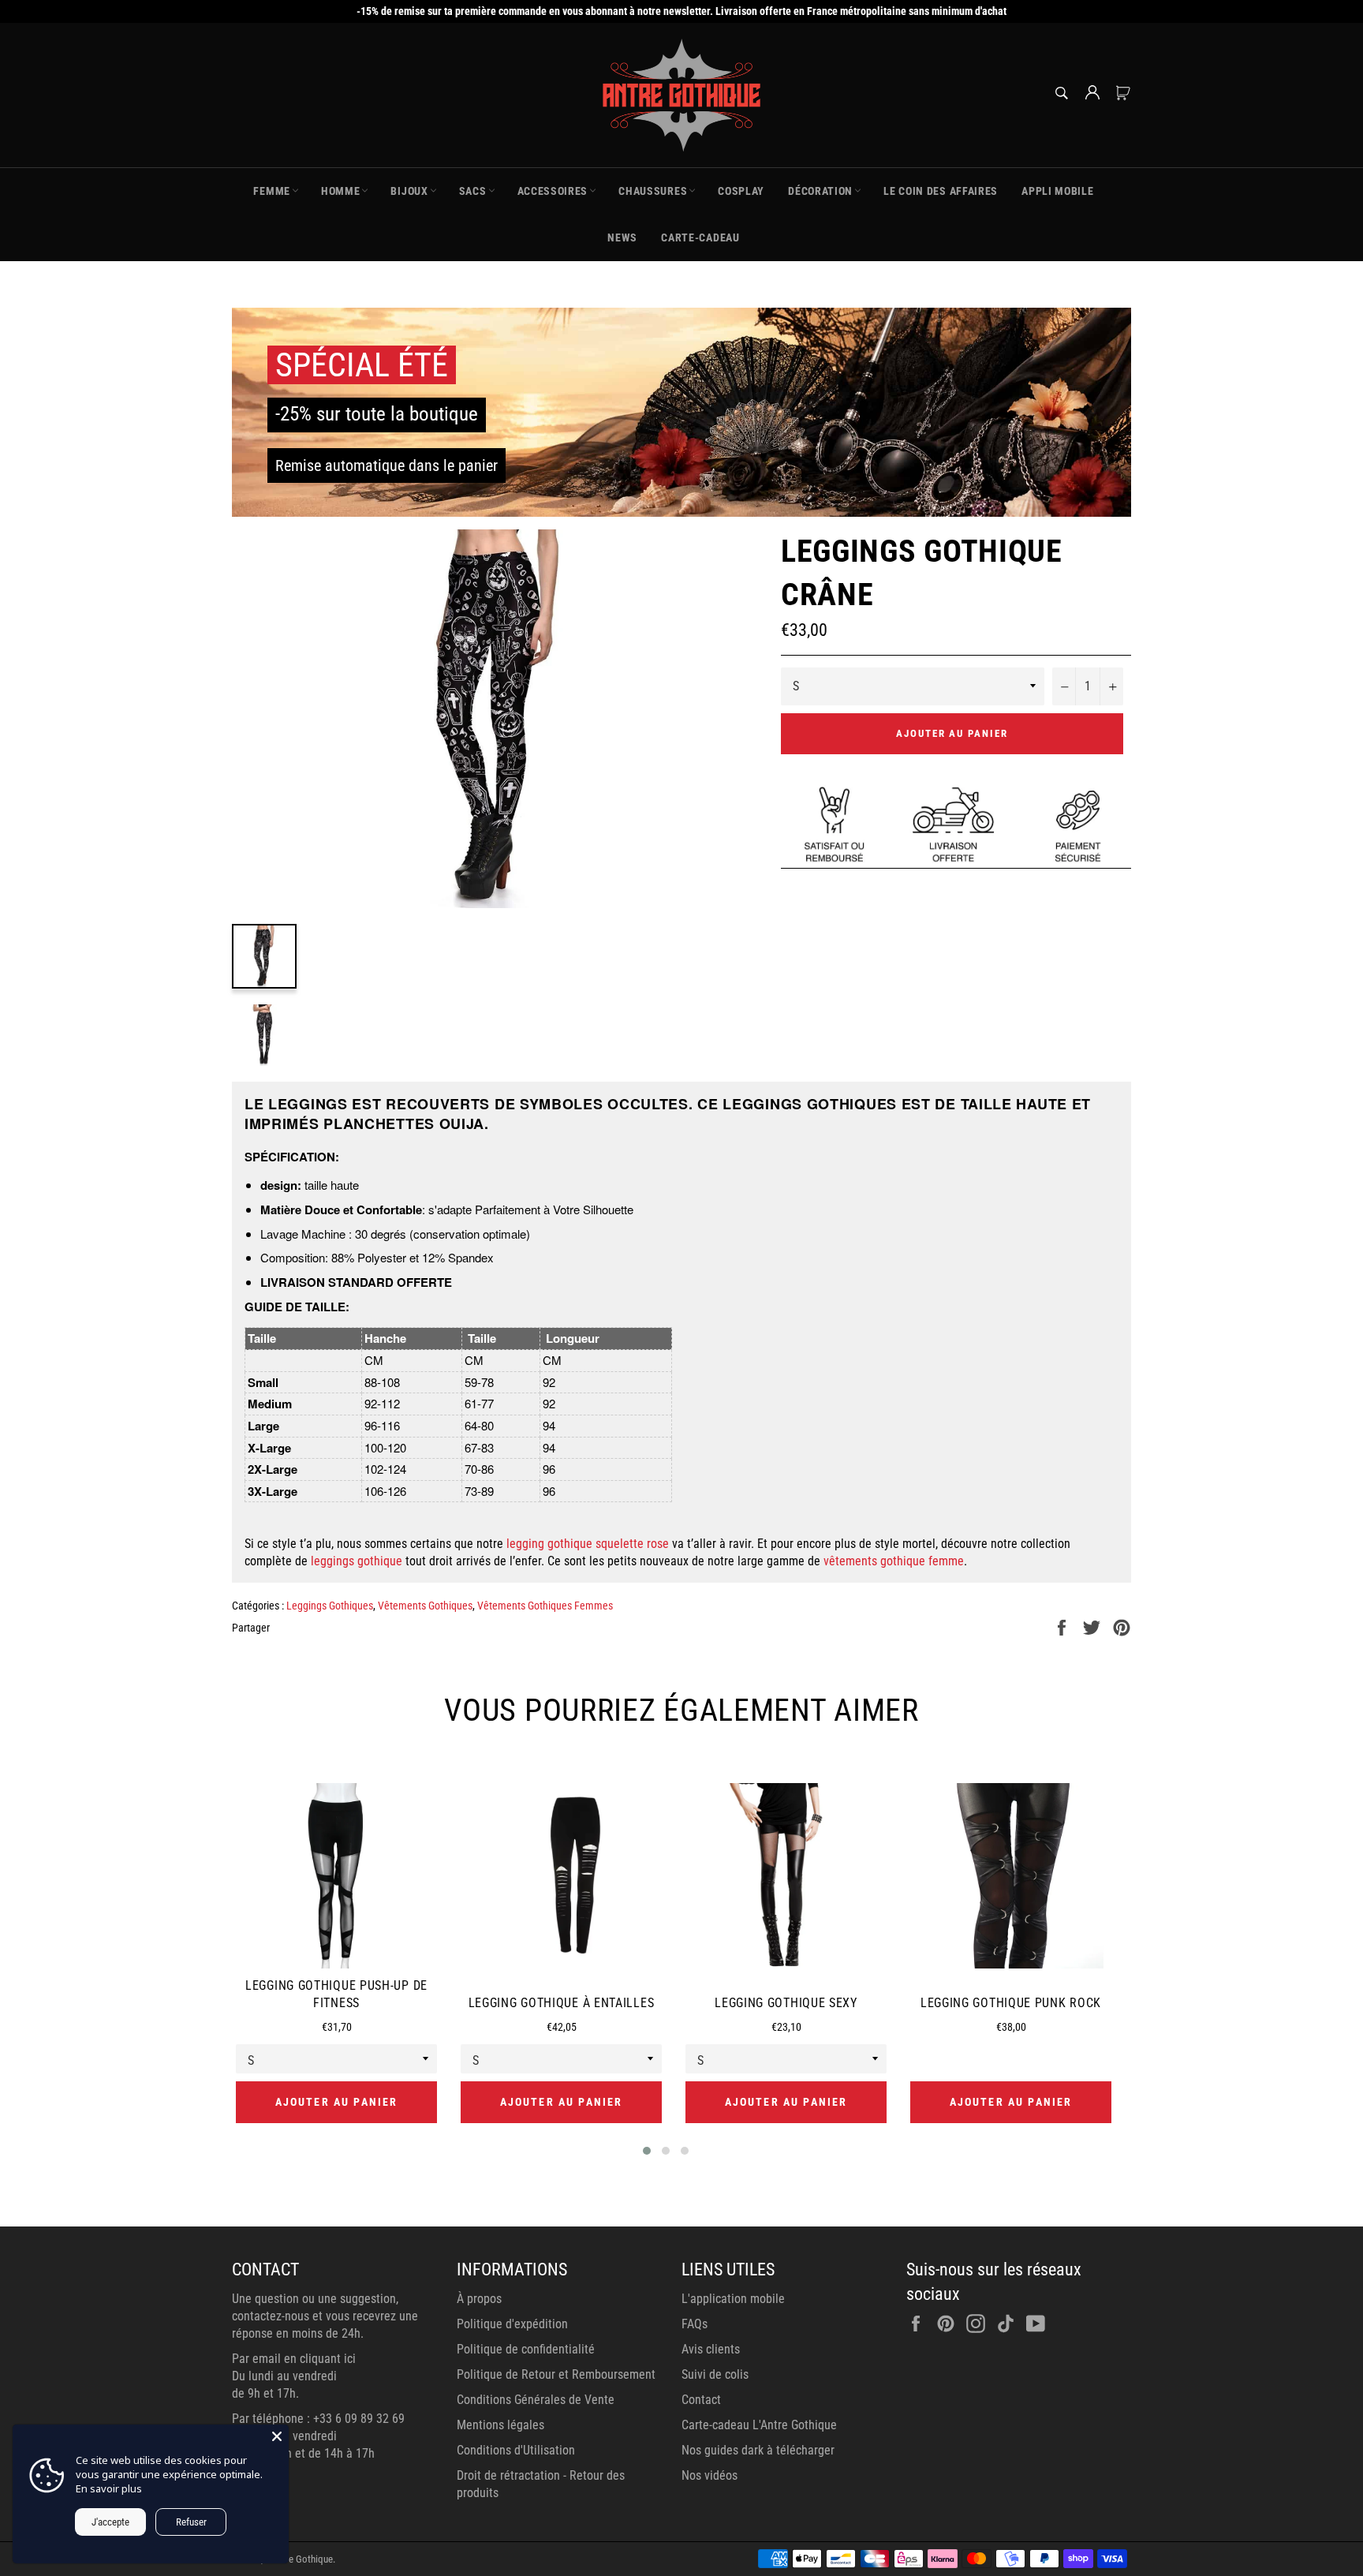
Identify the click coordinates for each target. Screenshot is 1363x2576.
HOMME (341, 191)
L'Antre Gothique (299, 2559)
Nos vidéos (710, 2475)
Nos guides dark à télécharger (758, 2450)
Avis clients (711, 2349)
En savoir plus (109, 2488)
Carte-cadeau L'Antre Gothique (759, 2425)
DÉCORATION (820, 191)
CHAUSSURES (653, 191)
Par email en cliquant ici (294, 2359)
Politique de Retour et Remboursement (556, 2374)
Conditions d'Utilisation (516, 2450)
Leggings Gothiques (330, 1606)
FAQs (695, 2324)
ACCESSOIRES (553, 191)
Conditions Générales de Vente (536, 2400)
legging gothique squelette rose (588, 1544)
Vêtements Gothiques (425, 1606)
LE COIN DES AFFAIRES (941, 191)
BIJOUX (409, 191)
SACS (473, 191)
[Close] (277, 2436)
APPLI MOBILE (1057, 191)
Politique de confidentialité (526, 2349)
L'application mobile (733, 2299)
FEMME (272, 191)
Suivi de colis (715, 2374)
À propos (479, 2299)
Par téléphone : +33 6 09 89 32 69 (318, 2419)
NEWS (622, 237)
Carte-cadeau (700, 237)
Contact (701, 2400)
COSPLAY (741, 191)
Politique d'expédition (512, 2324)
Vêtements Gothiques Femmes (545, 1606)
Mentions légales (500, 2425)
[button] (647, 2151)
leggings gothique (357, 1561)
